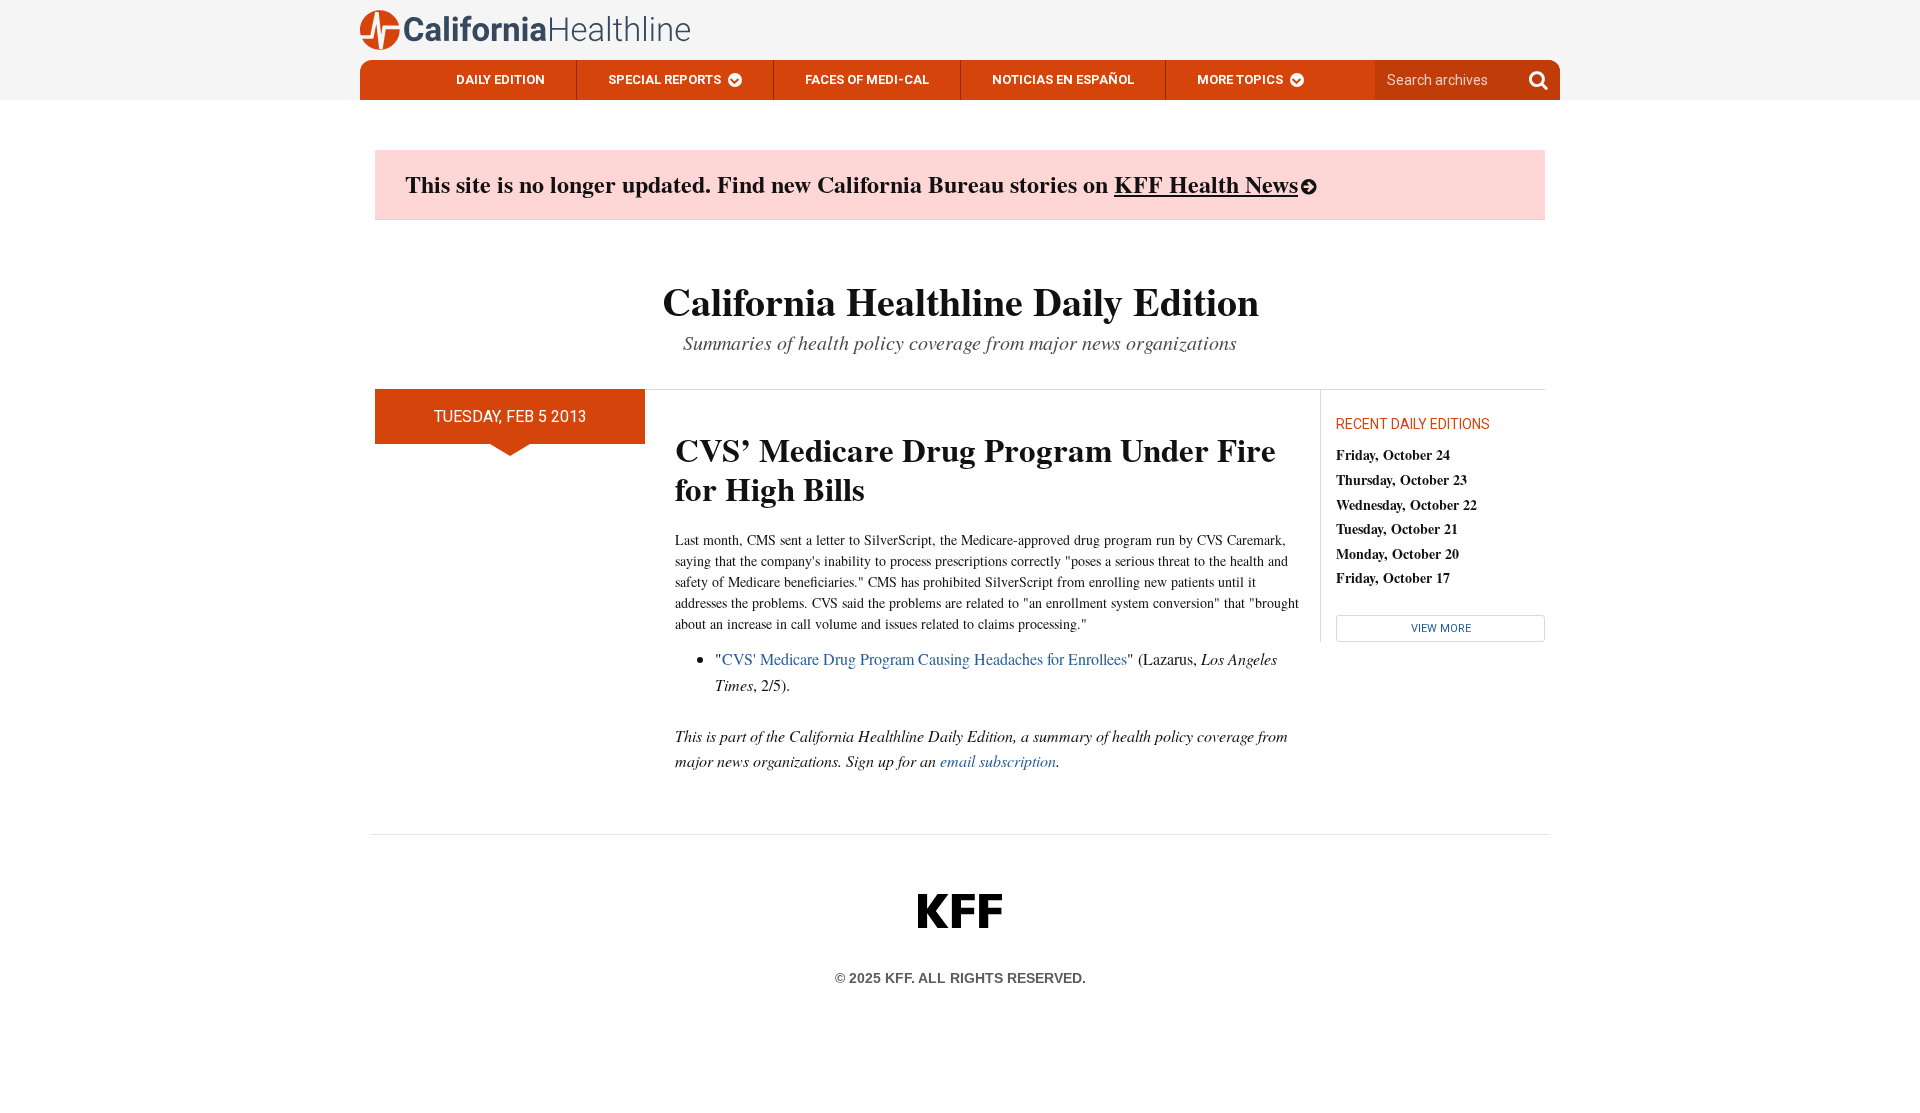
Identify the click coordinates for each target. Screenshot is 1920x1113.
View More (1441, 628)
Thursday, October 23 (1401, 479)
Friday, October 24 (1393, 454)
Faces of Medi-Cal (867, 79)
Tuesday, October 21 (1397, 528)
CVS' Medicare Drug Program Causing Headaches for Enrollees (924, 658)
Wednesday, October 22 (1406, 504)
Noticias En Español (1063, 79)
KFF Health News (1206, 183)
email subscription (998, 760)
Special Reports (664, 79)
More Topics (1240, 79)
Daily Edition (500, 79)
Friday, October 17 (1393, 577)
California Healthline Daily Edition (960, 300)
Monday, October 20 (1397, 553)
